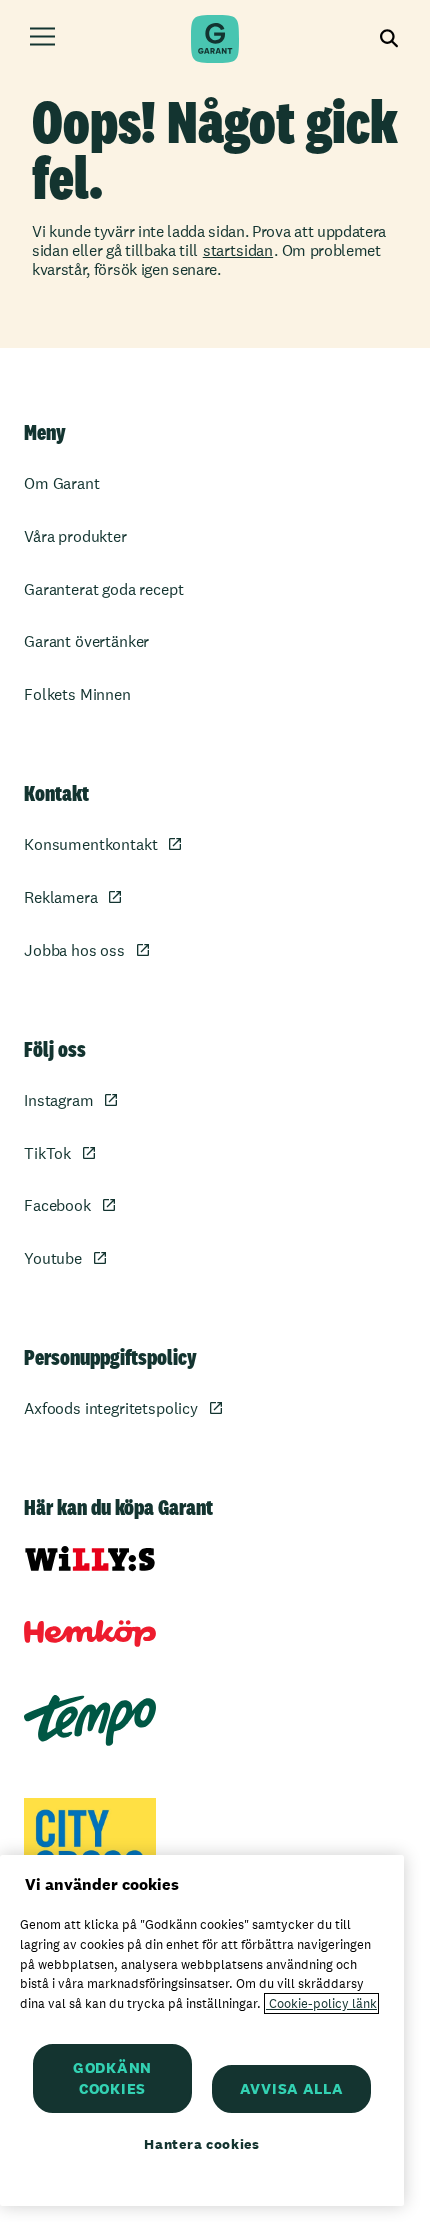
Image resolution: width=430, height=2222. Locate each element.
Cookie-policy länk (321, 2003)
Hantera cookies (202, 2144)
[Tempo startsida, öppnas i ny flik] (90, 1720)
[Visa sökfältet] (389, 39)
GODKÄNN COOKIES (112, 2078)
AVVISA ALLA (292, 2088)
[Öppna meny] (42, 39)
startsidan (238, 250)
